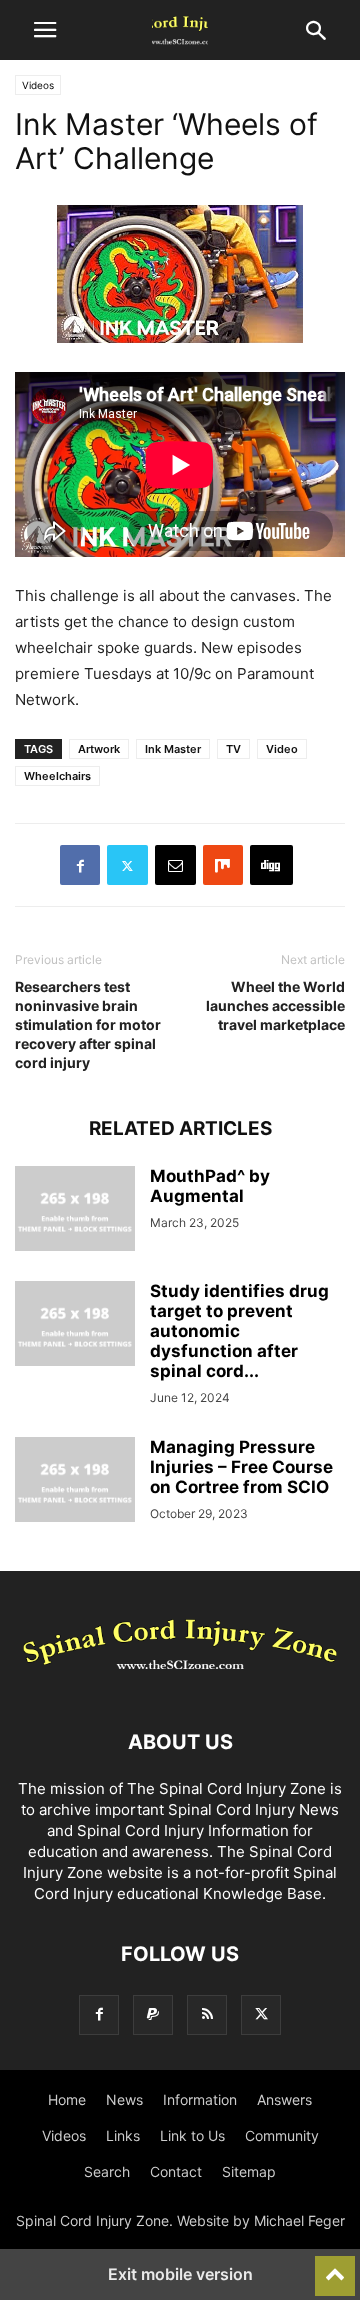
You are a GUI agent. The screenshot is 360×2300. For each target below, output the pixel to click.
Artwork (99, 749)
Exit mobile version (180, 2274)
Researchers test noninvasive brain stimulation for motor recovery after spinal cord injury (88, 1024)
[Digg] (271, 865)
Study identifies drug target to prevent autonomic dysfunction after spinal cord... (239, 1331)
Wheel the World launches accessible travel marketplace (275, 1005)
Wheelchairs (57, 776)
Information (200, 2099)
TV (233, 749)
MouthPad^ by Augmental (210, 1186)
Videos (38, 85)
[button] (45, 30)
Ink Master (173, 749)
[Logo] (180, 1681)
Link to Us (192, 2135)
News (124, 2099)
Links (123, 2135)
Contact (176, 2171)
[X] (127, 865)
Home (67, 2099)
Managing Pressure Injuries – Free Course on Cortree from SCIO (241, 1467)
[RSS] (207, 2014)
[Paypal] (153, 2014)
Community (282, 2135)
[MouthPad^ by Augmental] (75, 1211)
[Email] (175, 865)
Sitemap (249, 2171)
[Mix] (223, 865)
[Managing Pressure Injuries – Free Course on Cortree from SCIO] (75, 1482)
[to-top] (335, 2267)
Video (282, 749)
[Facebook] (80, 865)
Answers (284, 2099)
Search (107, 2171)
